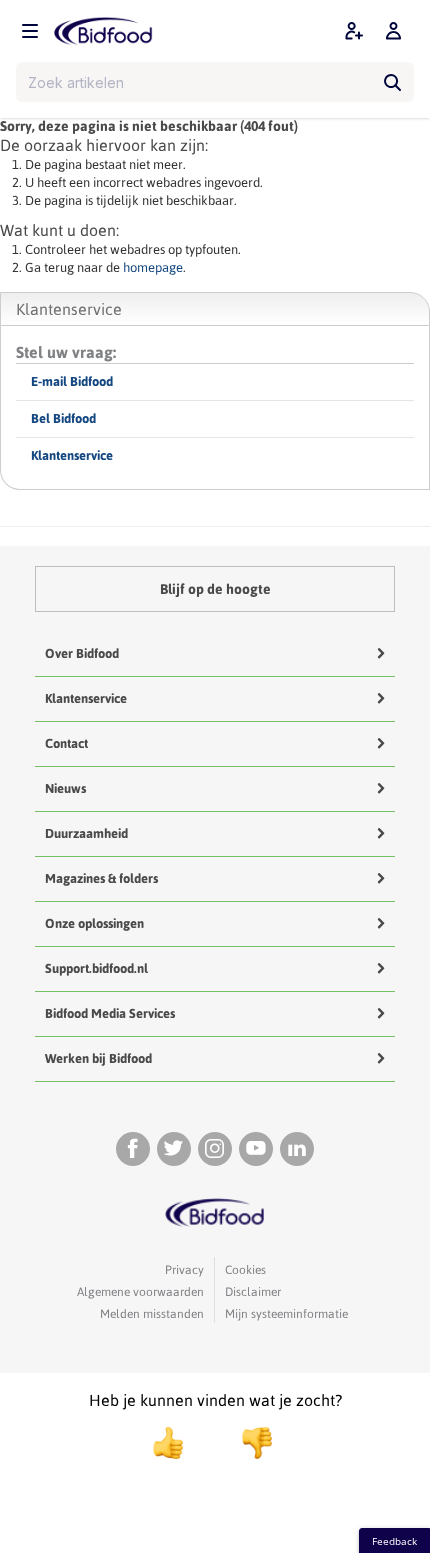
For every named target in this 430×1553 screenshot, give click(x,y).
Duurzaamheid (86, 833)
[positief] (168, 1443)
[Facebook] (133, 1149)
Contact (66, 743)
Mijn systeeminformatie (286, 1314)
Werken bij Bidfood (98, 1058)
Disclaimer (253, 1292)
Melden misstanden (152, 1314)
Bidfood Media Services (110, 1013)
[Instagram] (215, 1149)
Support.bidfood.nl (96, 968)
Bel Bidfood (63, 418)
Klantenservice (72, 455)
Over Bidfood (82, 653)
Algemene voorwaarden (140, 1292)
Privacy (184, 1270)
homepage (153, 267)
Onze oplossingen (94, 923)
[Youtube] (256, 1149)
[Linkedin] (297, 1149)
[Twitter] (174, 1149)
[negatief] (247, 1443)
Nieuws (65, 788)
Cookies (245, 1270)
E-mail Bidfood (72, 381)
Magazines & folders (101, 878)
